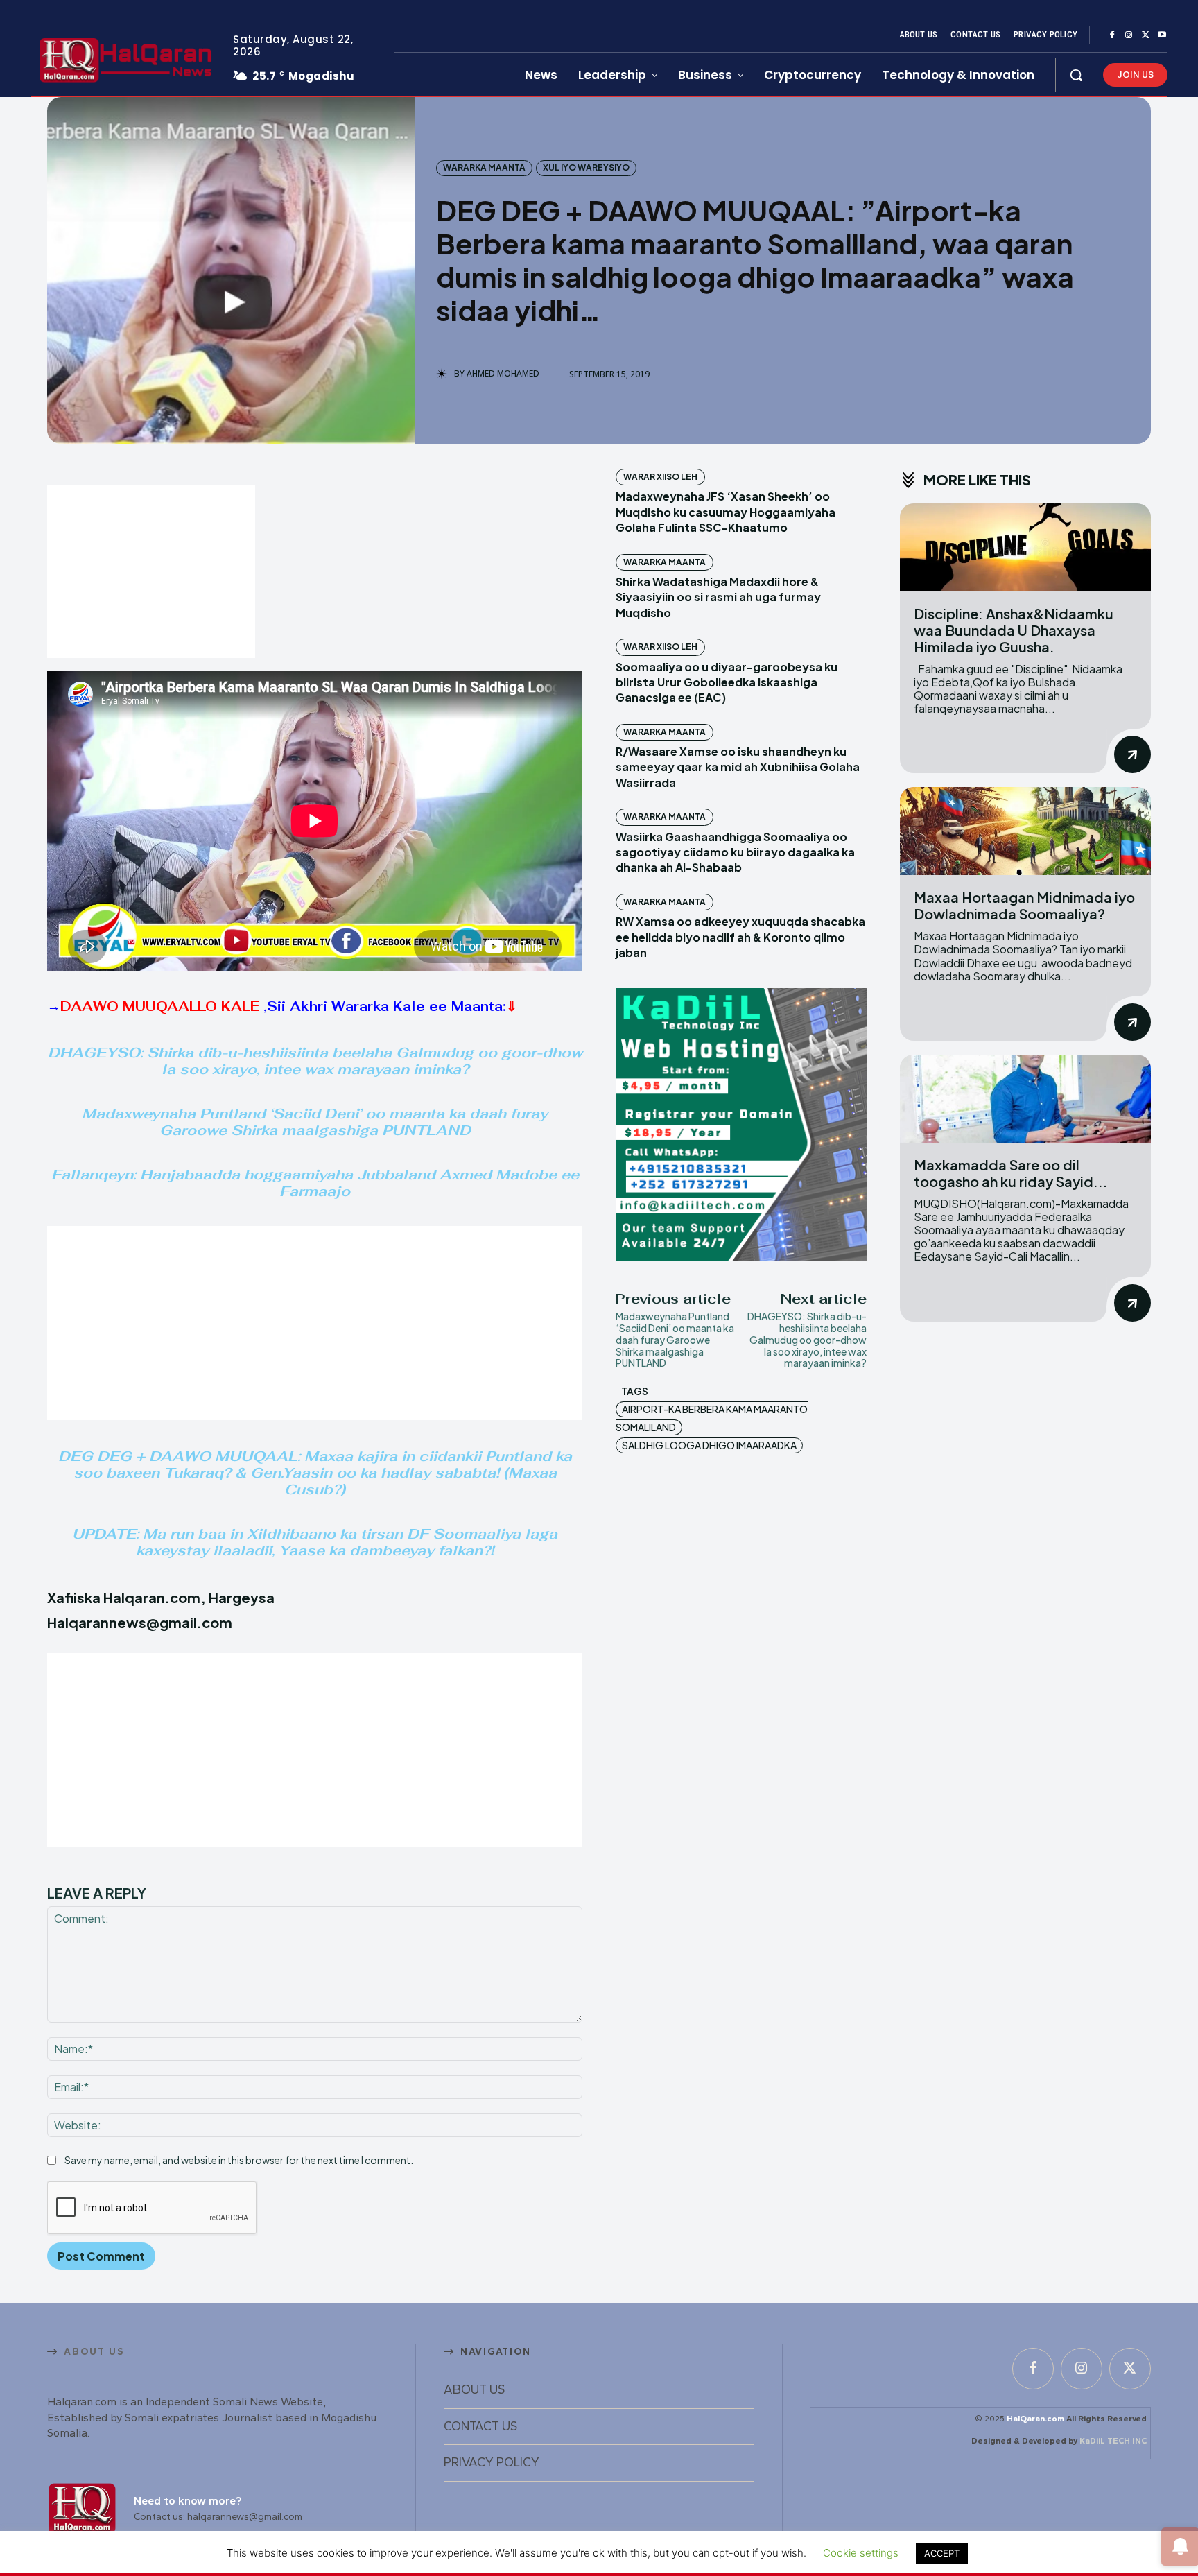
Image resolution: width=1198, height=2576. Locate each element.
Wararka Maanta (484, 167)
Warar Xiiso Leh (660, 477)
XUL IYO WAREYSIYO (586, 167)
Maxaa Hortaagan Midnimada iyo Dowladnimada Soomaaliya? (1024, 905)
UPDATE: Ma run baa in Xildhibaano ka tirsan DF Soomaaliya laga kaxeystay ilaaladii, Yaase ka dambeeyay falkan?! (315, 1542)
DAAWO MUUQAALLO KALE (162, 1006)
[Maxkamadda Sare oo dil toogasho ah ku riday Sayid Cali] (1025, 1099)
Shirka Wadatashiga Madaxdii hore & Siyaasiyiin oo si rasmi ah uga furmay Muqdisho (718, 597)
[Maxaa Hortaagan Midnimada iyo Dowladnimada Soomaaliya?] (1025, 831)
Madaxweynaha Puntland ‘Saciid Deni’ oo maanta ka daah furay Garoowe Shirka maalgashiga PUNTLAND (315, 1122)
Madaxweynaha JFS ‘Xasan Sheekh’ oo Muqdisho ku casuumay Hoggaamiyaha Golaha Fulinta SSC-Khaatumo (726, 512)
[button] (1076, 75)
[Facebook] (1112, 35)
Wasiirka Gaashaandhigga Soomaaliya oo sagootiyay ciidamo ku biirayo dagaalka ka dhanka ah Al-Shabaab (735, 852)
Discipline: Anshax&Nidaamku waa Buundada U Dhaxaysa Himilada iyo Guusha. (1014, 630)
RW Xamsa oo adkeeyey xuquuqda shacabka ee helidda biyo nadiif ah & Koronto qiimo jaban (740, 937)
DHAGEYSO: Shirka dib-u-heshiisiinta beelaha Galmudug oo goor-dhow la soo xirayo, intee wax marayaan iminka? (315, 1061)
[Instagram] (1129, 35)
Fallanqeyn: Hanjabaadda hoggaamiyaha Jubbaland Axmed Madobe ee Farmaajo (315, 1183)
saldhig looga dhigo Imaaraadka (709, 1445)
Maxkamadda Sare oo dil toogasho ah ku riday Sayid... (1011, 1173)
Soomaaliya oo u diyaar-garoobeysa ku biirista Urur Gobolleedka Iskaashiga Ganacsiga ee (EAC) (727, 682)
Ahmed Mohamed (503, 374)
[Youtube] (1162, 35)
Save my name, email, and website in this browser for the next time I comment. (239, 2160)
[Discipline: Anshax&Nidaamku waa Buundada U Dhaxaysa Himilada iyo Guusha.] (1025, 547)
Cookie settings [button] (861, 2553)
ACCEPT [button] (942, 2553)
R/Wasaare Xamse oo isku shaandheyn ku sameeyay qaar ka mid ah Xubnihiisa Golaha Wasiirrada (738, 767)
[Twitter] (1145, 35)
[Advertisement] (151, 571)
